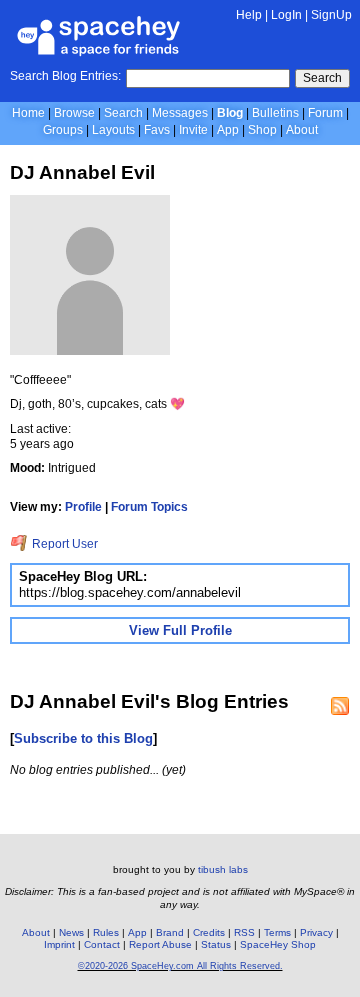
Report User (63, 544)
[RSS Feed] (340, 706)
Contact (102, 944)
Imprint (59, 944)
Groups (63, 130)
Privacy (316, 932)
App (228, 130)
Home (28, 113)
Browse (74, 113)
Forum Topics (149, 507)
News (71, 932)
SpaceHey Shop (278, 944)
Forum (325, 113)
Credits (209, 932)
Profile (83, 507)
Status (216, 944)
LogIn (286, 15)
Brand (170, 932)
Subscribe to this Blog (83, 738)
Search (322, 78)
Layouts (113, 130)
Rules (106, 932)
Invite (193, 130)
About (302, 130)
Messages (180, 113)
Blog (230, 113)
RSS (244, 932)
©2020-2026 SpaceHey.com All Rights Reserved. (180, 966)
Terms (277, 932)
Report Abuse (160, 944)
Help (249, 15)
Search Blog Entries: (65, 76)
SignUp (331, 15)
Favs (157, 130)
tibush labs (223, 869)
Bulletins (275, 113)
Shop (262, 130)
